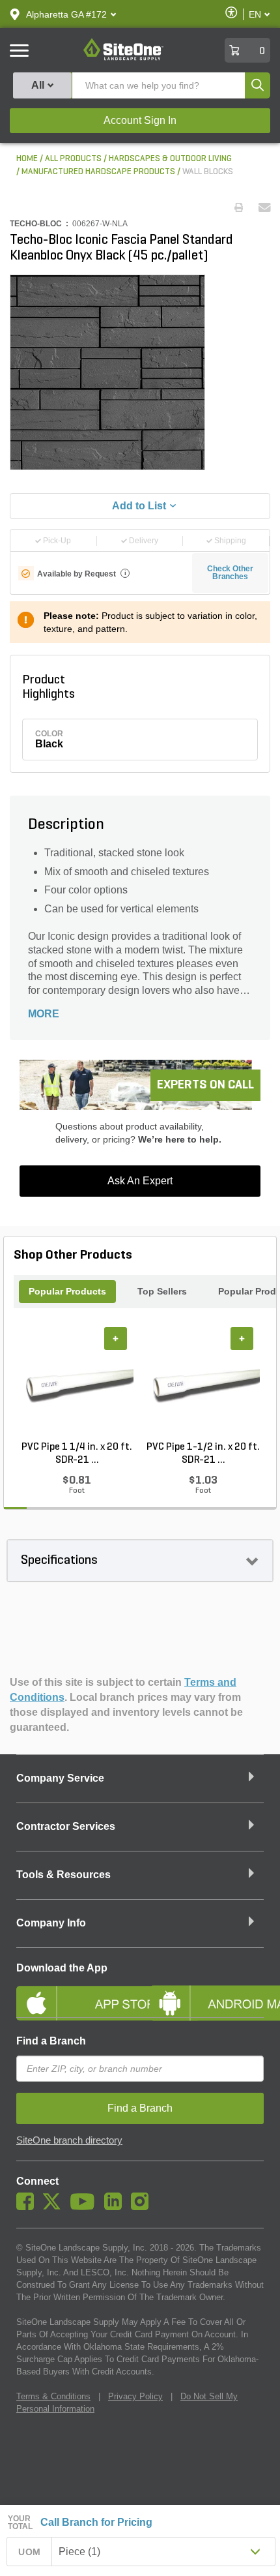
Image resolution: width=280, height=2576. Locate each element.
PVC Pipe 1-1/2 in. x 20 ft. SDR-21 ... (203, 1454)
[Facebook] (28, 2207)
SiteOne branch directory (69, 2140)
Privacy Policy (135, 2396)
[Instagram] (143, 2207)
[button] (66, 14)
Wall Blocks (208, 172)
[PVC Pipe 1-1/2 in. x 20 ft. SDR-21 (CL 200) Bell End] (203, 1384)
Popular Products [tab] (67, 1291)
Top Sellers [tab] (162, 1291)
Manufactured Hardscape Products (98, 172)
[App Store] (73, 1992)
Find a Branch (51, 2041)
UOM (29, 2552)
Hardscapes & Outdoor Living (170, 159)
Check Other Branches (230, 573)
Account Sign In (140, 120)
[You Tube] (86, 2207)
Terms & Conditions (53, 2396)
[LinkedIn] (116, 2207)
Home (27, 159)
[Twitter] (55, 2207)
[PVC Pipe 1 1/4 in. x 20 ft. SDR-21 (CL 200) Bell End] (77, 1384)
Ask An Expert (140, 1181)
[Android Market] (207, 1992)
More (44, 1014)
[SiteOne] (123, 58)
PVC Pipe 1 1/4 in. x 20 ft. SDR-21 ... (77, 1454)
